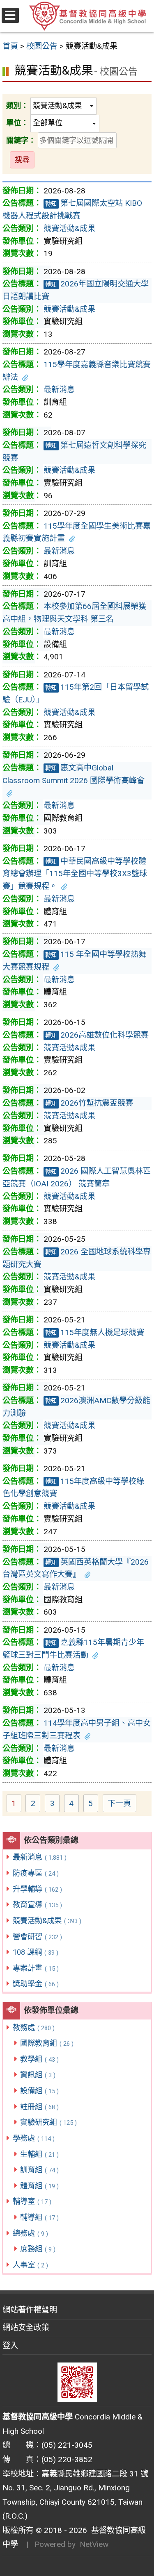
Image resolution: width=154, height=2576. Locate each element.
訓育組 (39, 2170)
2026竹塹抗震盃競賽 (89, 1103)
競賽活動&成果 (47, 1921)
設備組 (39, 2091)
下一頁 (119, 1803)
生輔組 (39, 2154)
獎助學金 (36, 1984)
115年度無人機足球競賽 (95, 1332)
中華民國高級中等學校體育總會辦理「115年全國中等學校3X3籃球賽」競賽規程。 (75, 874)
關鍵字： (21, 140)
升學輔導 (37, 1889)
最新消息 (40, 1857)
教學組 (39, 2059)
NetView (94, 2544)
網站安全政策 (26, 2327)
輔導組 (39, 2217)
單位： (17, 123)
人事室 (30, 2265)
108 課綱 (36, 1952)
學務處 (34, 2138)
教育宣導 (37, 1905)
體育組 (39, 2186)
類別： (17, 106)
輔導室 (32, 2201)
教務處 (34, 2027)
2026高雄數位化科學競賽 (97, 1035)
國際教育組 (47, 2043)
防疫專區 (36, 1873)
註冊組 (39, 2107)
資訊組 (38, 2075)
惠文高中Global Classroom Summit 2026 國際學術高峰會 (74, 774)
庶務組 (38, 2249)
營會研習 (37, 1937)
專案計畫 (36, 1968)
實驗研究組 (48, 2122)
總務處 (30, 2233)
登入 (10, 2345)
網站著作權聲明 (30, 2310)
